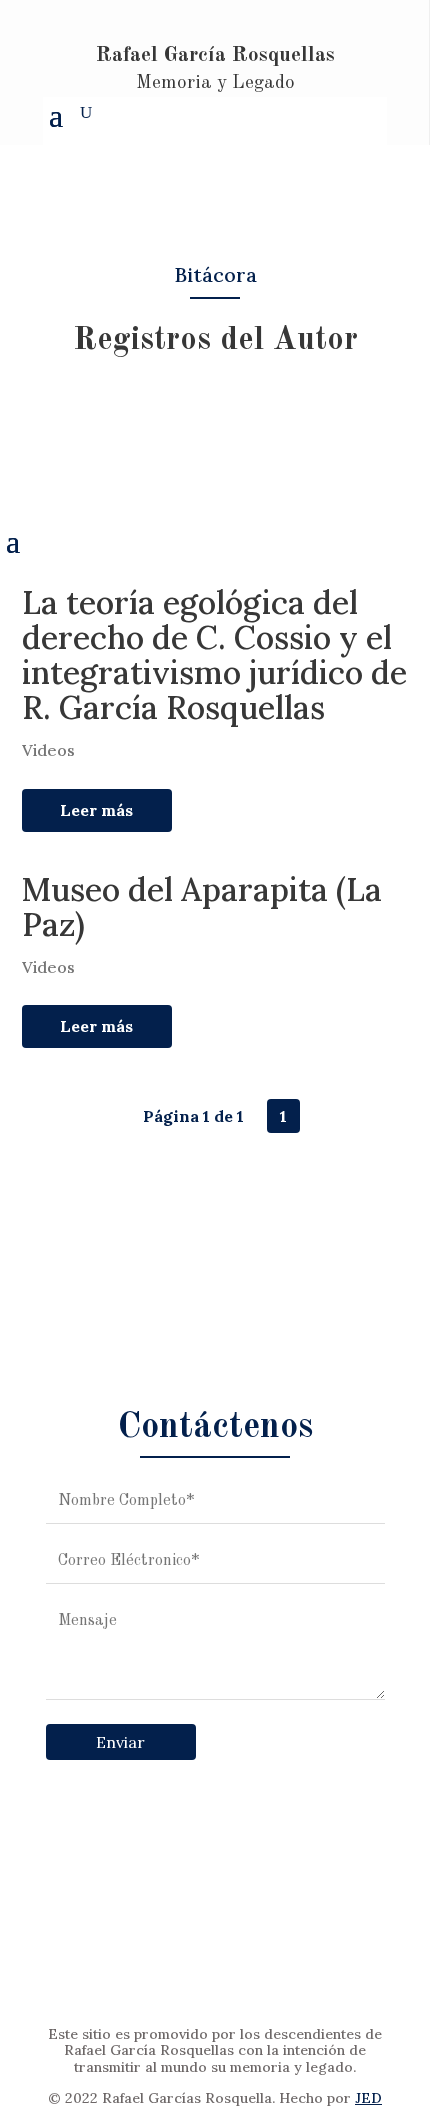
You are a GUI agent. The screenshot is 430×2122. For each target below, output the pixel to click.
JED (368, 2098)
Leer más (96, 810)
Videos (48, 750)
